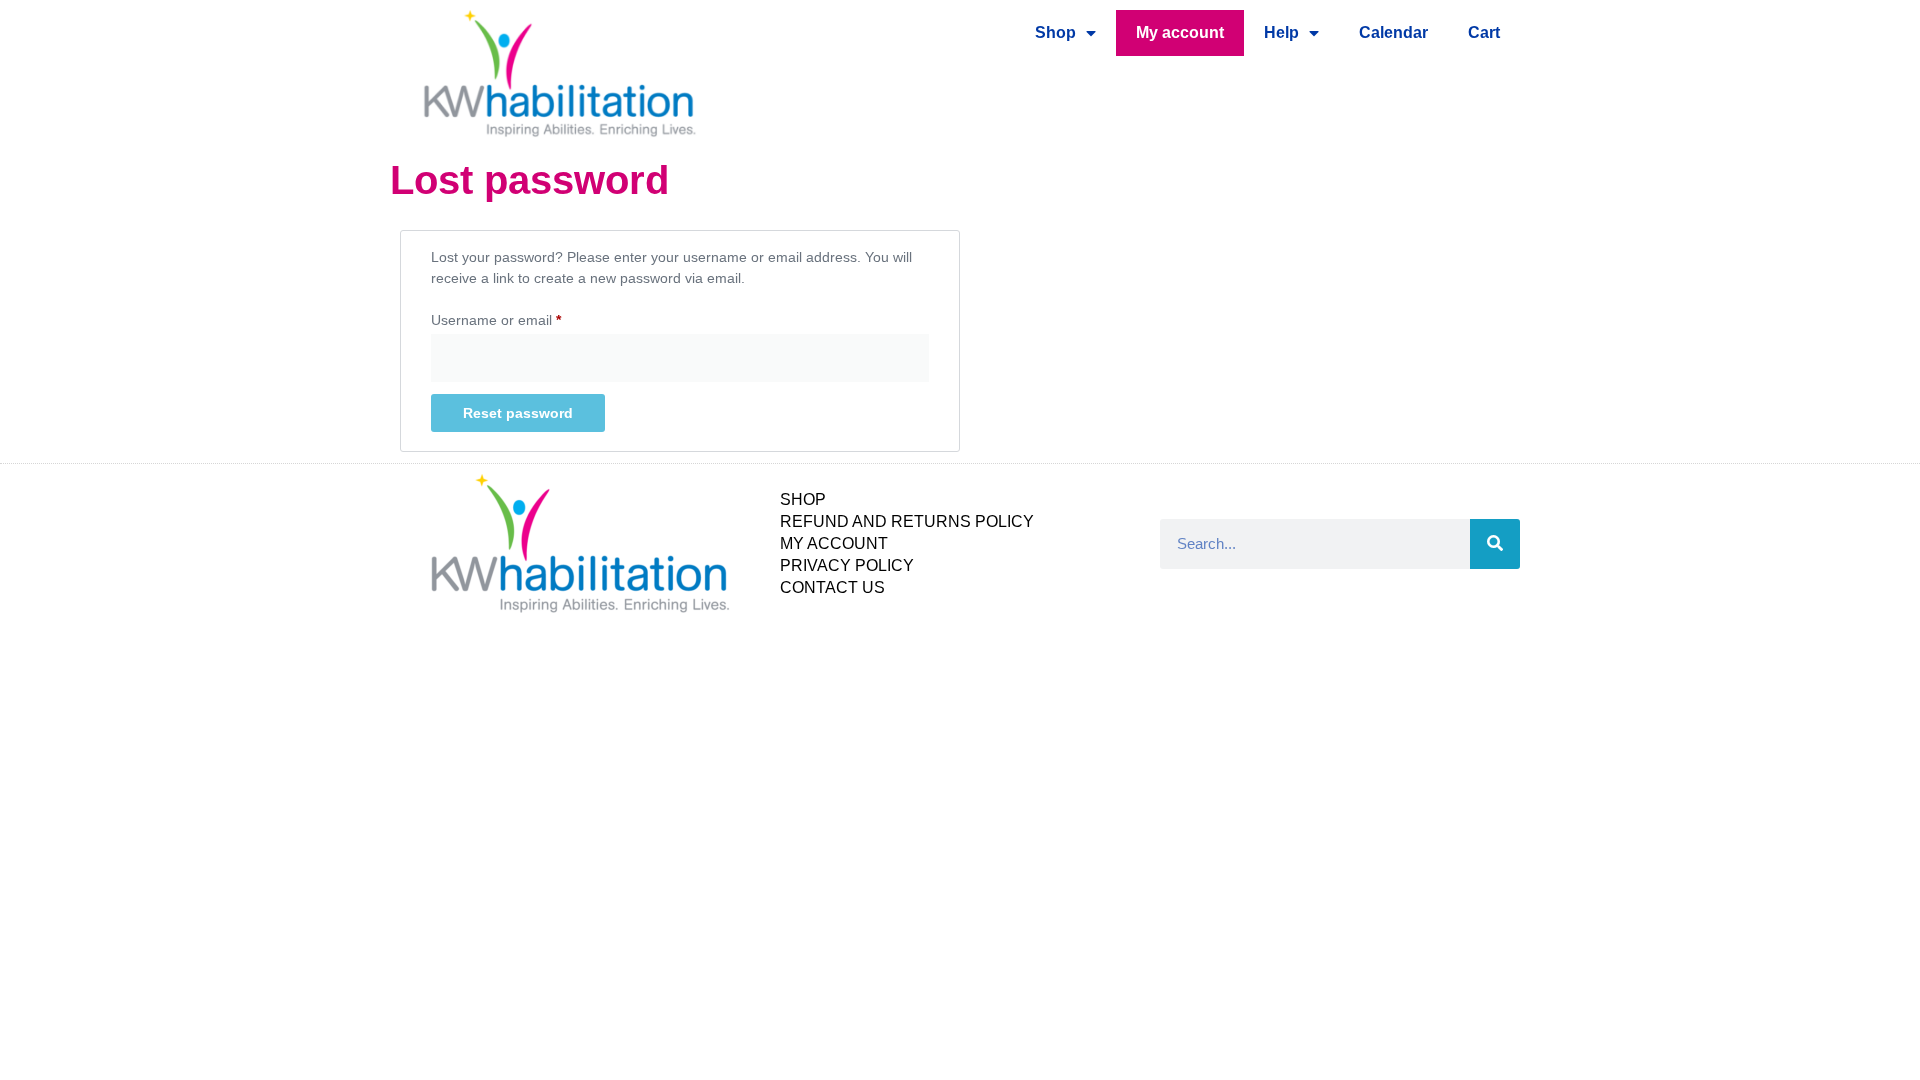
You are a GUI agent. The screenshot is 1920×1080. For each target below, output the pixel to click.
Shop (1055, 32)
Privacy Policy (847, 565)
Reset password (518, 413)
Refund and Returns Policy (907, 521)
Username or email (524, 317)
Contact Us (832, 587)
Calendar (1393, 32)
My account (1180, 32)
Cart (1484, 32)
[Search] (1495, 544)
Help (1281, 32)
